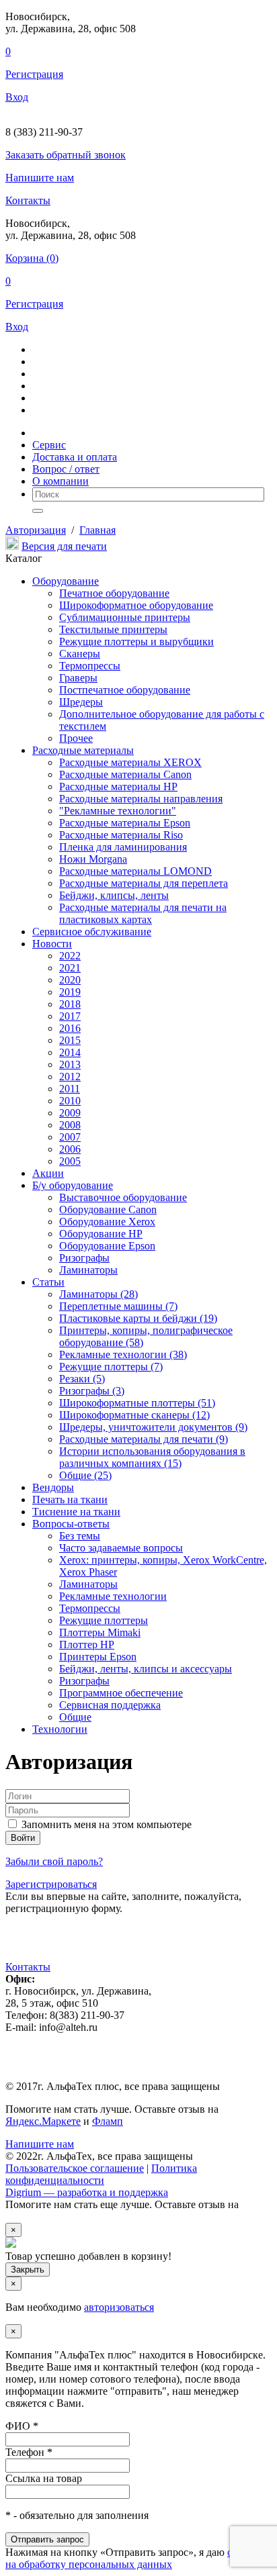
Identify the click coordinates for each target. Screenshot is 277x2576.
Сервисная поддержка (110, 1705)
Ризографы (84, 1258)
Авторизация (36, 530)
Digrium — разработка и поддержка (87, 2192)
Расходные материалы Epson (125, 823)
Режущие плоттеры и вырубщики (136, 641)
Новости (52, 944)
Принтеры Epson (98, 1657)
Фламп (108, 2121)
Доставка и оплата (75, 457)
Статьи (48, 1282)
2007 (70, 1137)
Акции (48, 1173)
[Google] (89, 1945)
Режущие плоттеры (104, 1620)
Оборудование (66, 581)
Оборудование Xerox (107, 1222)
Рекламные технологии (113, 1596)
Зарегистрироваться (51, 1884)
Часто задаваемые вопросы (121, 1548)
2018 (70, 1004)
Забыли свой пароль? (54, 1861)
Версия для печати (64, 546)
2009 (70, 1113)
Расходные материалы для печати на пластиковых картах (143, 913)
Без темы (80, 1536)
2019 (70, 992)
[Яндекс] (13, 1945)
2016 (70, 1028)
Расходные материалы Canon (125, 774)
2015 (70, 1040)
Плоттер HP (87, 1644)
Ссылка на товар (44, 2478)
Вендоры (53, 1487)
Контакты (28, 200)
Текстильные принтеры (113, 629)
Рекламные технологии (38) (123, 1354)
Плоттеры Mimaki (100, 1632)
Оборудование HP (101, 1234)
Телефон (29, 2452)
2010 (70, 1101)
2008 (70, 1125)
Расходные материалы (83, 750)
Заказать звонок (66, 155)
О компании (61, 481)
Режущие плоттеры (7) (111, 1367)
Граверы (78, 678)
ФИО (22, 2426)
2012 (70, 1077)
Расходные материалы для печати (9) (144, 1439)
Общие (75, 1717)
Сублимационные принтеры (125, 617)
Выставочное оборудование (123, 1197)
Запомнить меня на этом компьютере (105, 1824)
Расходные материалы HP (118, 786)
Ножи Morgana (93, 859)
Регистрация (34, 74)
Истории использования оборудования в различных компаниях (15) (152, 1457)
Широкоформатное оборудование (136, 605)
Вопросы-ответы (71, 1524)
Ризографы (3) (92, 1391)
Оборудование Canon (108, 1209)
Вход (17, 97)
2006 (70, 1149)
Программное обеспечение (121, 1693)
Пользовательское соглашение (75, 2168)
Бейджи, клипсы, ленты (114, 895)
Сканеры (80, 654)
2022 (70, 956)
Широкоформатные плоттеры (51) (137, 1403)
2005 (70, 1161)
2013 (70, 1064)
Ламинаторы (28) (98, 1294)
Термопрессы (90, 666)
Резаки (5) (82, 1379)
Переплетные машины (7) (118, 1306)
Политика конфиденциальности (101, 2174)
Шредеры (81, 702)
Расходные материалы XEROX (130, 762)
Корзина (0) (32, 258)
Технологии (60, 1729)
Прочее (76, 738)
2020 (70, 980)
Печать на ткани (70, 1499)
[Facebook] (108, 1945)
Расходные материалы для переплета (144, 883)
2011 (70, 1089)
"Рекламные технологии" (118, 811)
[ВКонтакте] (32, 1945)
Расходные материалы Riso (121, 835)
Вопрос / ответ (66, 469)
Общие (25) (85, 1475)
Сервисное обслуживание (92, 932)
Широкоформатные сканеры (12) (134, 1415)
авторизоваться (119, 2307)
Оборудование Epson (107, 1246)
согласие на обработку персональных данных (136, 2558)
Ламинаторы (88, 1270)
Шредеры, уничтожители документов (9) (153, 1427)
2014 (70, 1052)
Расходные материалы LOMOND (135, 871)
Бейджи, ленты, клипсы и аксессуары (146, 1669)
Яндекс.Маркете (43, 2121)
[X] (70, 1945)
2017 (70, 1016)
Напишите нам (40, 178)
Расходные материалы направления (141, 799)
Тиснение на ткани (76, 1512)
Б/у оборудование (73, 1185)
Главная (97, 530)
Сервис (49, 445)
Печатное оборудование (114, 593)
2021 (70, 968)
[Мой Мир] (51, 1945)
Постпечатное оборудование (125, 690)
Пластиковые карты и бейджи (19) (138, 1318)
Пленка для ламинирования (123, 847)
